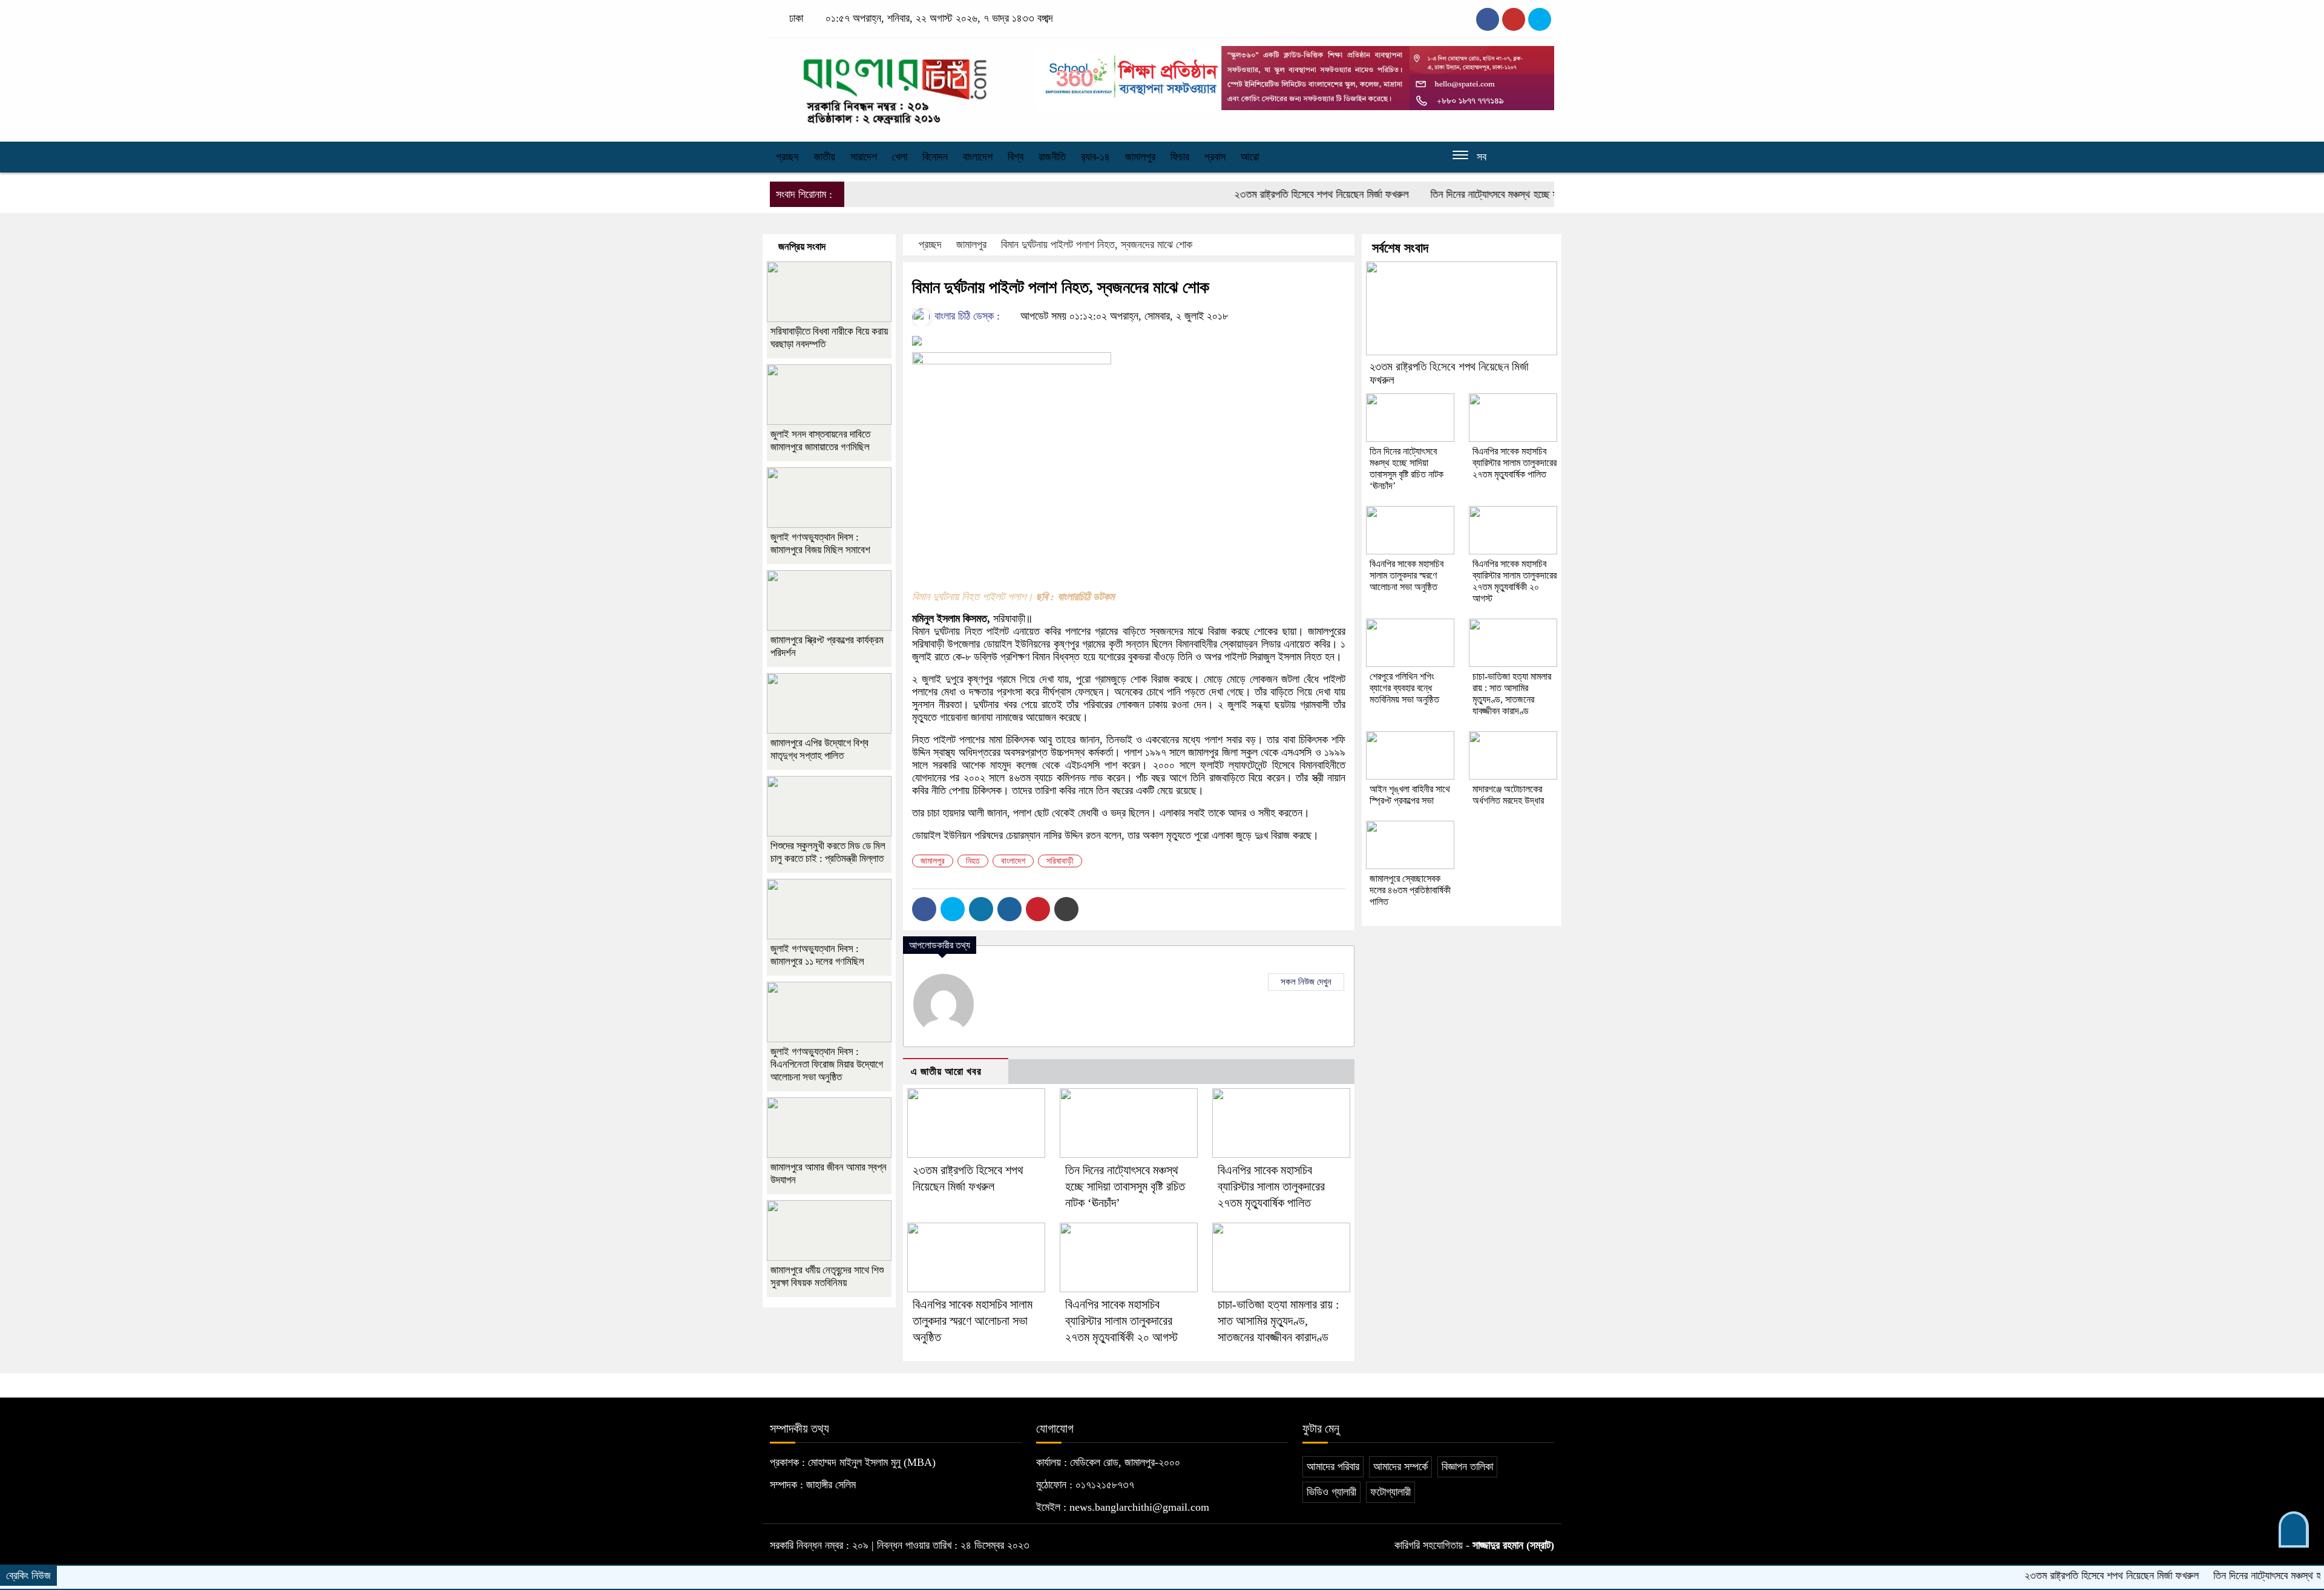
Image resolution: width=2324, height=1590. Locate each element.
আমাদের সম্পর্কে (1400, 1467)
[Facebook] (924, 909)
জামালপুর (1140, 157)
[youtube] (1540, 19)
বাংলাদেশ (978, 157)
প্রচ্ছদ (787, 157)
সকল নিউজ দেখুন (1306, 982)
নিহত (973, 861)
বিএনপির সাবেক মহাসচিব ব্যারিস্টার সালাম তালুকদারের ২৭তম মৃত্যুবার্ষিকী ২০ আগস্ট (1121, 1321)
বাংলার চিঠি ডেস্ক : (966, 316)
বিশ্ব (1016, 157)
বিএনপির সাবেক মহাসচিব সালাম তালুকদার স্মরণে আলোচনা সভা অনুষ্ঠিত (973, 1321)
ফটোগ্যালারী (1390, 1492)
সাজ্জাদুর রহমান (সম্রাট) (1513, 1545)
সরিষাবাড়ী (1060, 861)
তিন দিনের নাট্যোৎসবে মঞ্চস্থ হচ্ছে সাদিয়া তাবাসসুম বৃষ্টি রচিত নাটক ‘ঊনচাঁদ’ (1495, 194)
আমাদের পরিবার (1333, 1467)
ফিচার (1180, 157)
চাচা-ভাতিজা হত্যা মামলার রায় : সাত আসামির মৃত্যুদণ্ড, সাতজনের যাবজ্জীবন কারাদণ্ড (1279, 1321)
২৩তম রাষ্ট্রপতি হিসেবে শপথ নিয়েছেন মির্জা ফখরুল (1256, 194)
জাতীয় (825, 157)
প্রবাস (1215, 157)
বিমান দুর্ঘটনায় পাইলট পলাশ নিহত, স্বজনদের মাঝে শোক (1097, 245)
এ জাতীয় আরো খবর (946, 1072)
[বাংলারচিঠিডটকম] (896, 87)
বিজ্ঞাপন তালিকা (1467, 1467)
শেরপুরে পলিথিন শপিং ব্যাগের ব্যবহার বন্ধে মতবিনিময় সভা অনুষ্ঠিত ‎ (1406, 688)
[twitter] (1514, 19)
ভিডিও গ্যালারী (1331, 1492)
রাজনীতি (1052, 157)
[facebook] (1488, 19)
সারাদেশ (864, 157)
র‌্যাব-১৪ (1095, 157)
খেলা (900, 157)
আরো (1250, 157)
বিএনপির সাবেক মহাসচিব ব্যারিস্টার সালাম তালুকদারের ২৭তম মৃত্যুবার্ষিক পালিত (1271, 1186)
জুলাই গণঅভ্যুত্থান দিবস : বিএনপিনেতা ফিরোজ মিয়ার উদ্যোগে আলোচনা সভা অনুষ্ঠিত (827, 1064)
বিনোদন (935, 157)
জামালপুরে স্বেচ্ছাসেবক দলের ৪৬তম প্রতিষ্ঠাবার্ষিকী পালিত (1410, 890)
